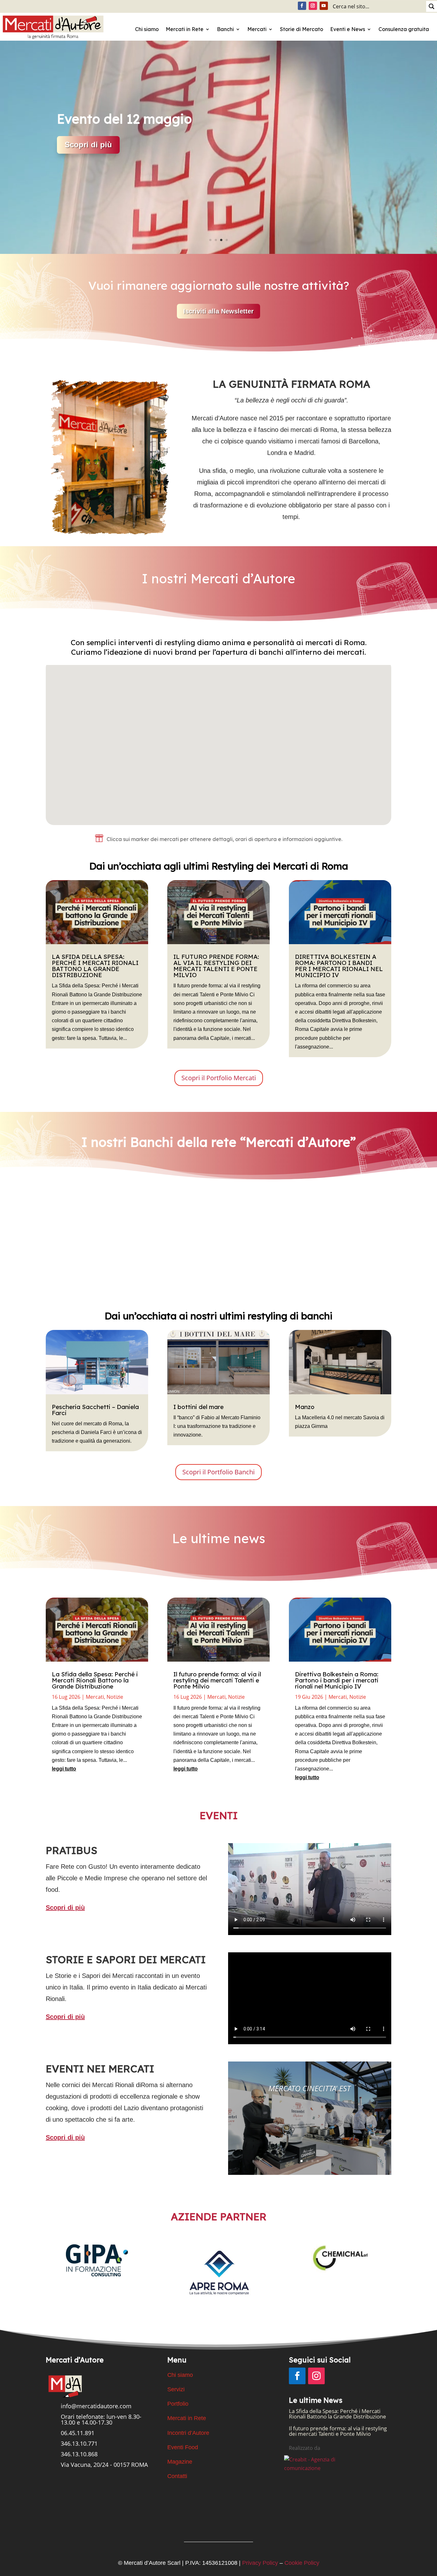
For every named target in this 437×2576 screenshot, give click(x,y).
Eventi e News (348, 29)
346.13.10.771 (79, 2443)
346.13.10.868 (79, 2454)
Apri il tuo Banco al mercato (117, 124)
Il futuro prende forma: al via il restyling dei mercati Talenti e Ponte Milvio (216, 966)
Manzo (305, 1407)
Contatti (177, 2476)
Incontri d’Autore (188, 2433)
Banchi (225, 29)
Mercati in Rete (185, 29)
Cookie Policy (302, 2563)
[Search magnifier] (432, 6)
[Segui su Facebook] (302, 6)
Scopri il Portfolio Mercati (219, 1078)
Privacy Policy (260, 2563)
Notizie (115, 1697)
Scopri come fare (96, 183)
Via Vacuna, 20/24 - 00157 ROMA (104, 2465)
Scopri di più (82, 1289)
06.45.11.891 (78, 2433)
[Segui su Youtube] (324, 6)
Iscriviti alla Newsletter (219, 311)
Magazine (180, 2462)
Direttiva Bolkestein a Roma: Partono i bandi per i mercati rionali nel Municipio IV (339, 966)
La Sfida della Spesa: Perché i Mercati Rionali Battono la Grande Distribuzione (95, 966)
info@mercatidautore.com (96, 2406)
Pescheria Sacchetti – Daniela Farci (95, 1410)
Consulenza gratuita (404, 29)
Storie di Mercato (302, 29)
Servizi (176, 2389)
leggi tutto (64, 1769)
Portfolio (178, 2404)
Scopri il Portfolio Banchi (219, 1472)
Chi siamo (147, 29)
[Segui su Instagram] (313, 6)
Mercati (257, 29)
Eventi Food (183, 2447)
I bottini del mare (199, 1407)
